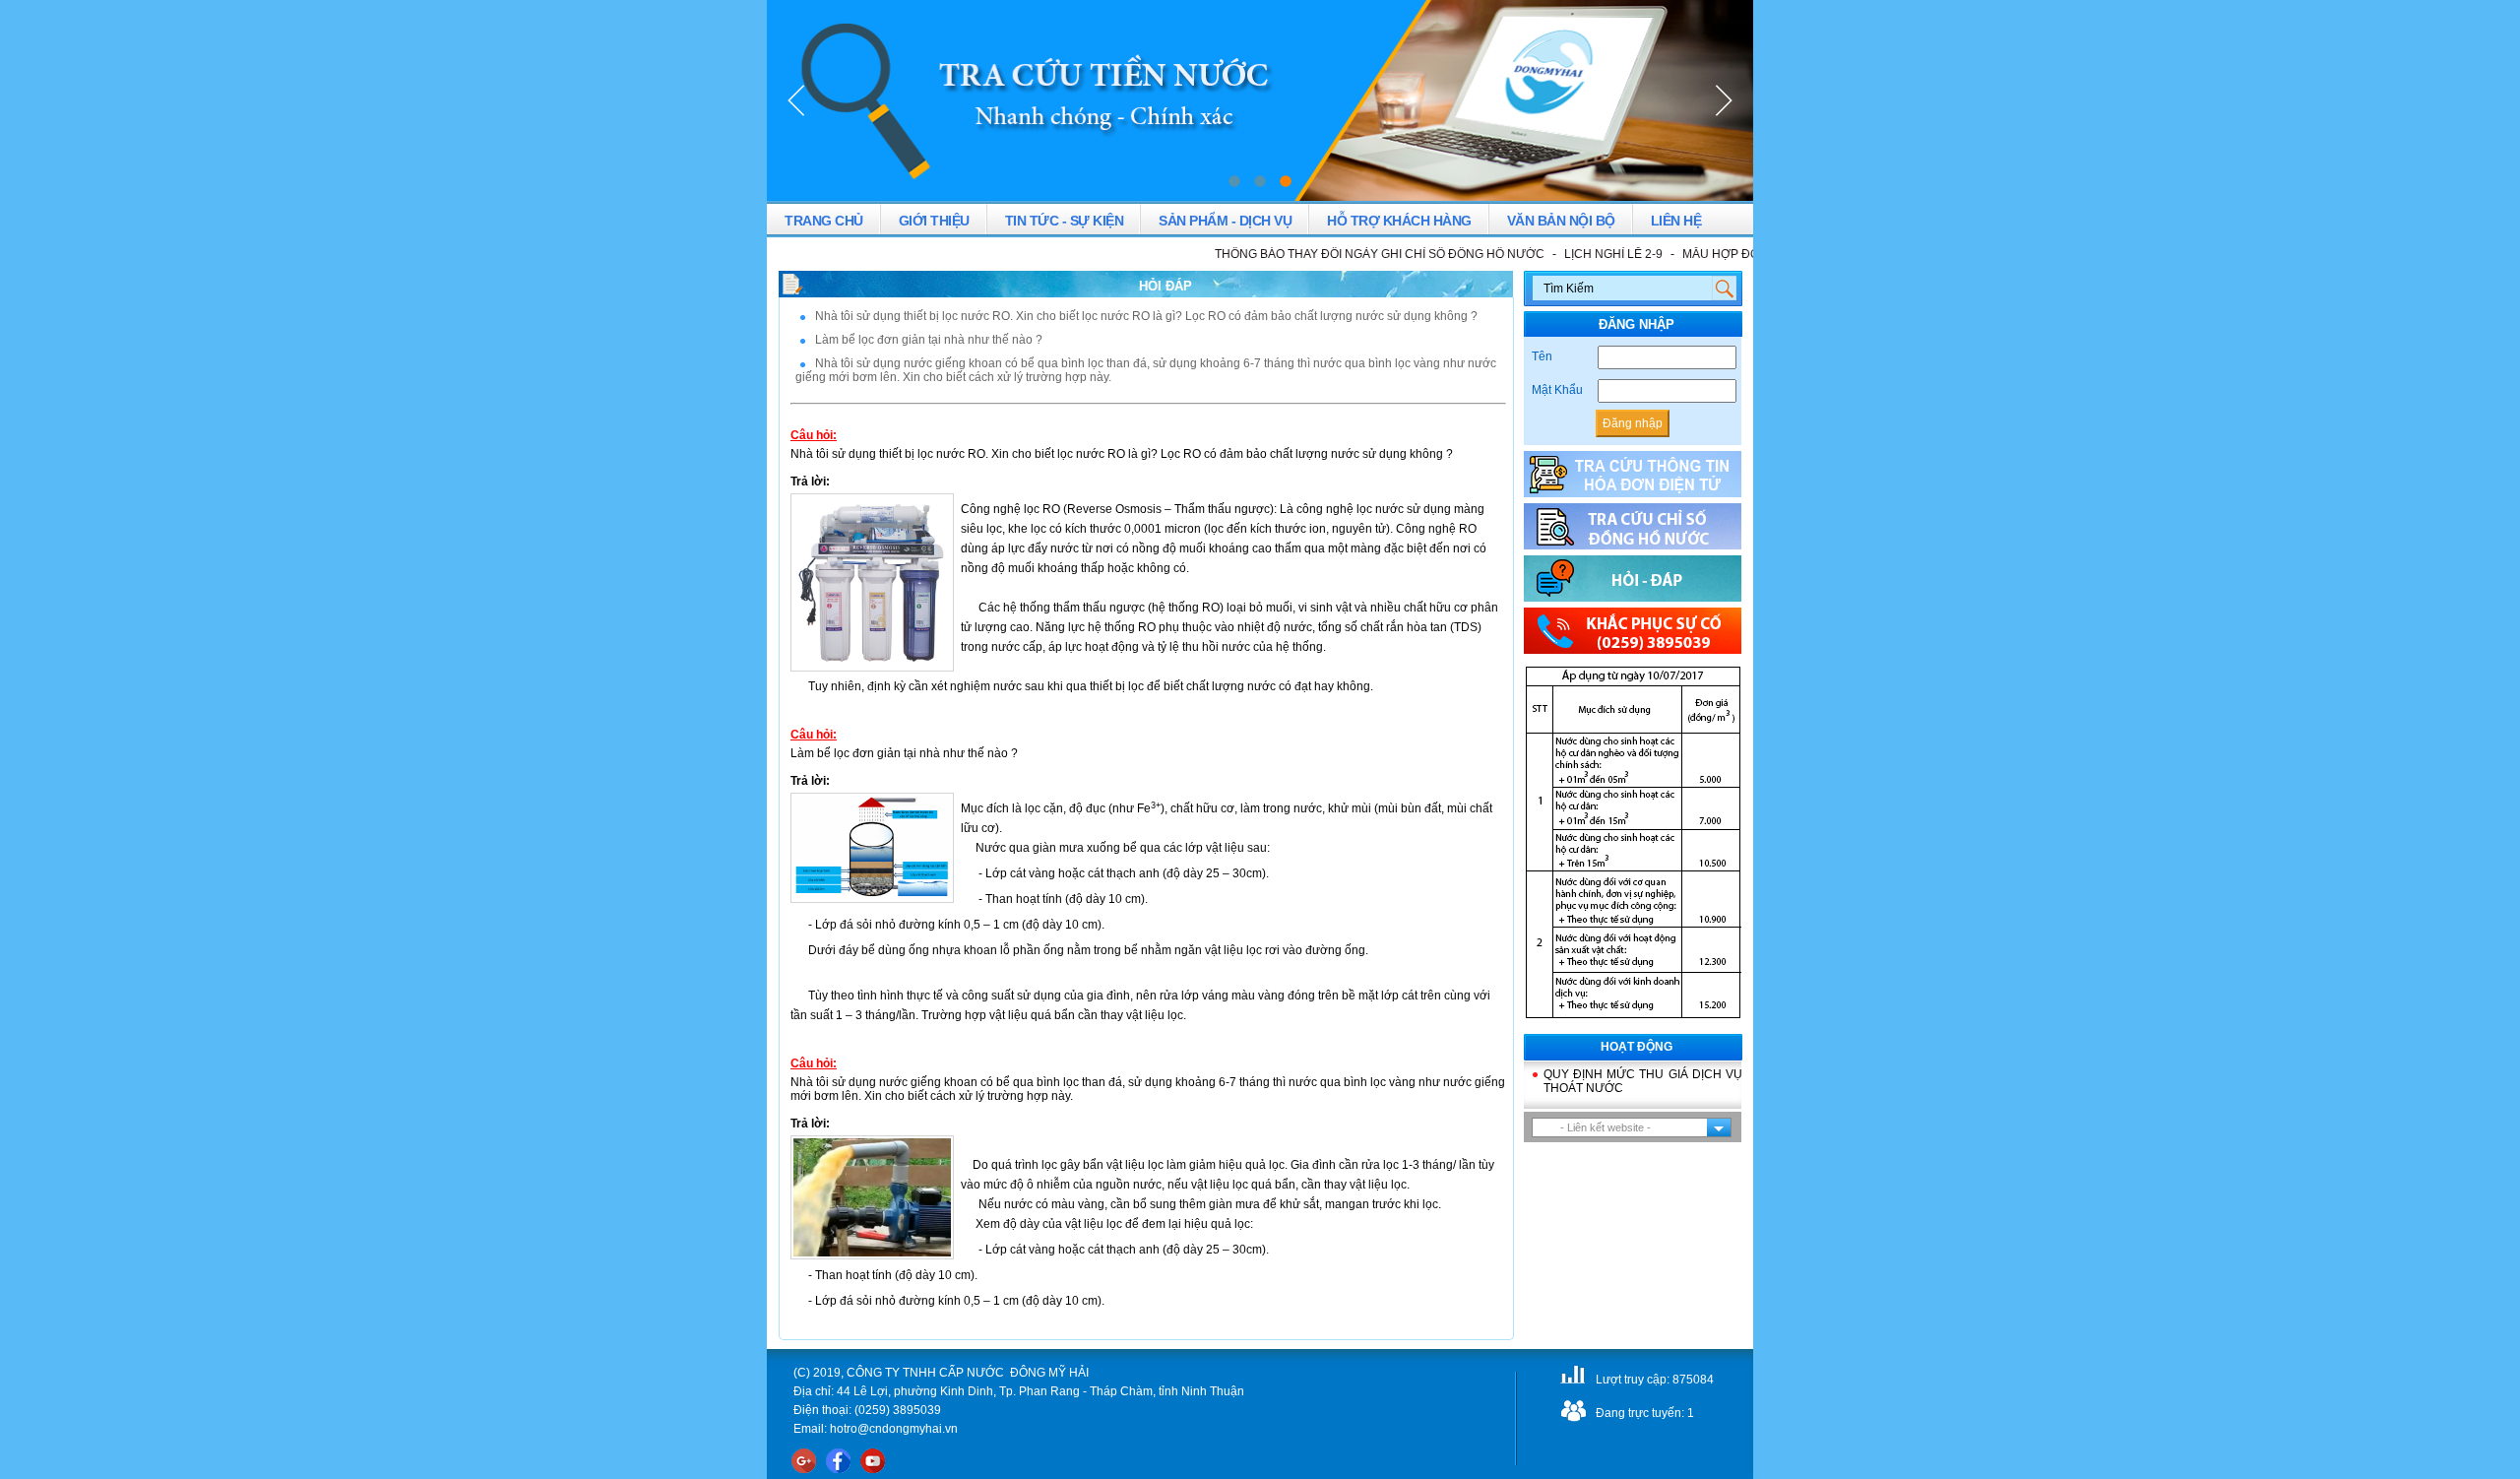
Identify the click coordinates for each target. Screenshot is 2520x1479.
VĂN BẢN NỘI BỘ (1561, 221)
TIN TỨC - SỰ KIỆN (1065, 221)
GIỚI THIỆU (934, 221)
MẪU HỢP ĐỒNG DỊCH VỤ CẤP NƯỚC (1748, 254)
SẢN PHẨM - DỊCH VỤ (1225, 221)
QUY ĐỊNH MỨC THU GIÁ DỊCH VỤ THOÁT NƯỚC (1643, 1081)
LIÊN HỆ (1676, 221)
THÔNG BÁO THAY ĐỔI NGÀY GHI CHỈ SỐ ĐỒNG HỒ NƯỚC (1338, 254)
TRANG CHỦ (824, 221)
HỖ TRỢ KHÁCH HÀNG (1399, 221)
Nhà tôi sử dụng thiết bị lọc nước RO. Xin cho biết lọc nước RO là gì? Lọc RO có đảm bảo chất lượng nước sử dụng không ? (1146, 316)
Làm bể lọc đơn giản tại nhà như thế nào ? (929, 340)
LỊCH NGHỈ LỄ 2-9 (1572, 254)
